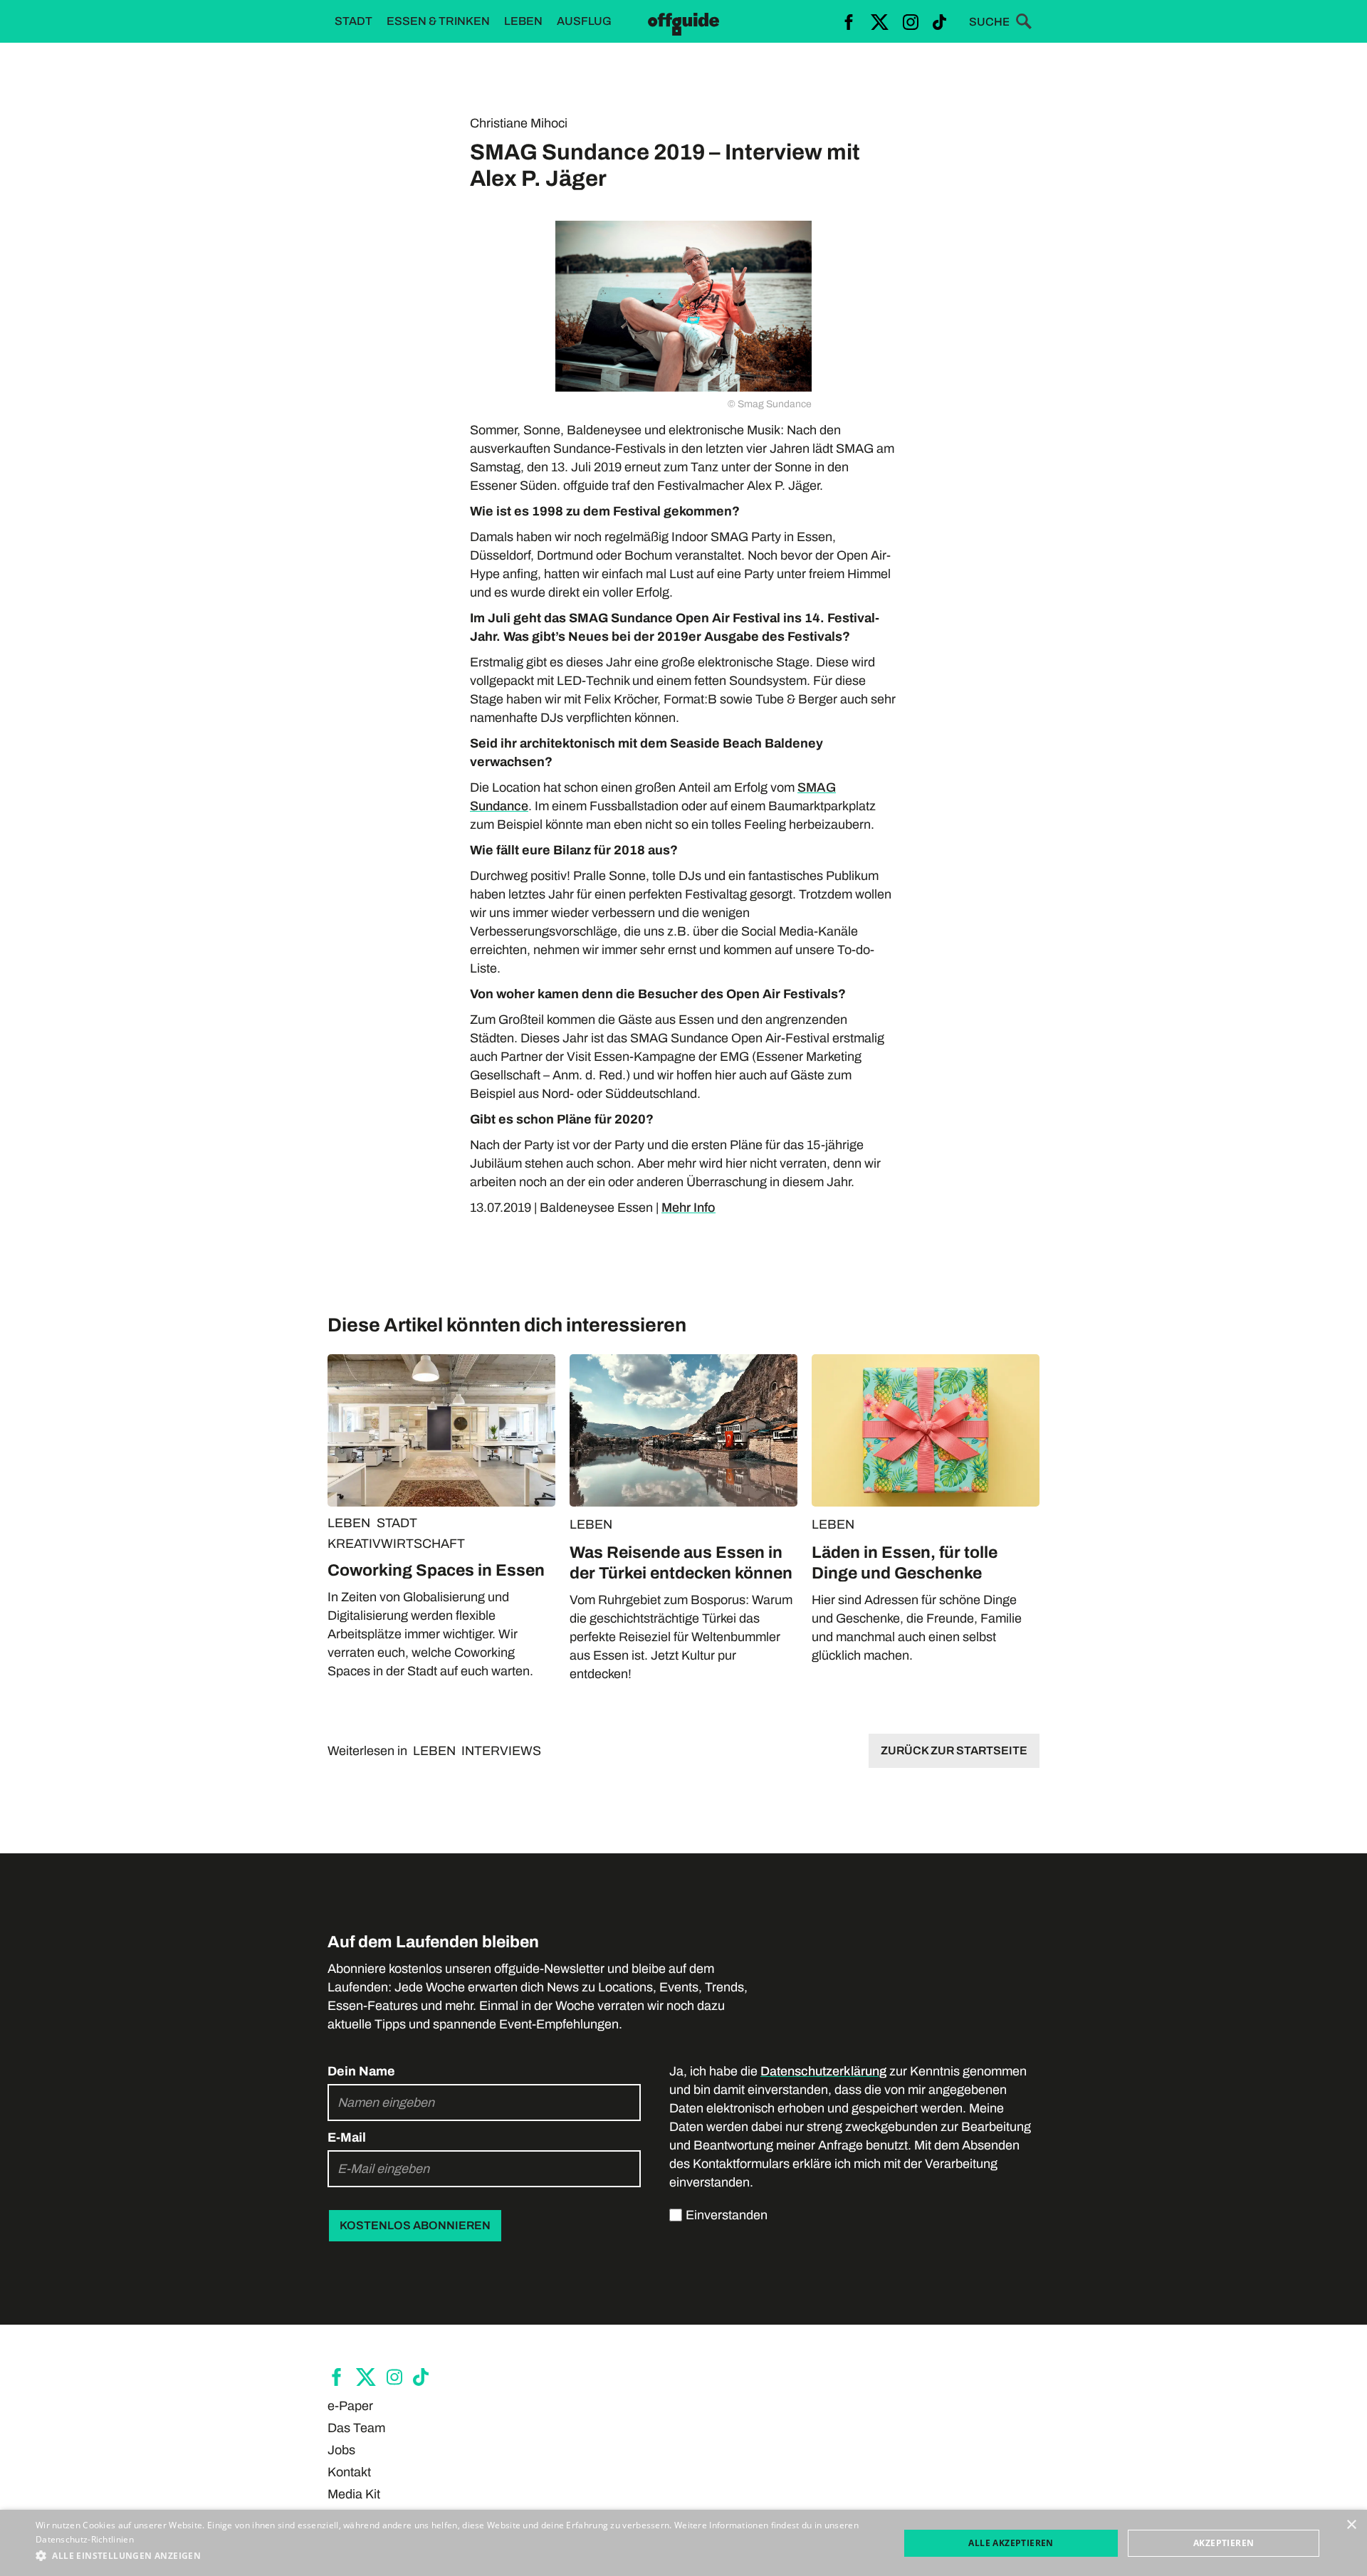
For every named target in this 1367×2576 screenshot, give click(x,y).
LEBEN (349, 1523)
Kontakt (349, 2472)
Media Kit (354, 2494)
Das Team (356, 2428)
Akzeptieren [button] (1224, 2543)
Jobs (341, 2450)
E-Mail (347, 2137)
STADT (397, 1523)
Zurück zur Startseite (954, 1750)
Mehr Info (688, 1208)
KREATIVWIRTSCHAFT (396, 1544)
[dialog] (683, 2543)
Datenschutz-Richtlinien (85, 2539)
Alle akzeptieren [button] (1011, 2543)
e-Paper (350, 2406)
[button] (455, 2556)
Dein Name (361, 2071)
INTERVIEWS (501, 1751)
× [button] (1351, 2525)
